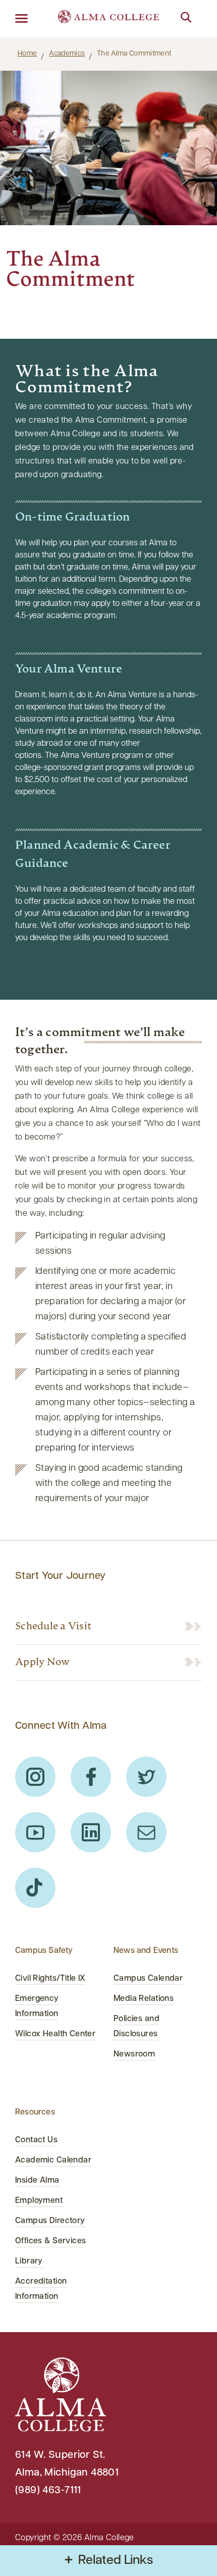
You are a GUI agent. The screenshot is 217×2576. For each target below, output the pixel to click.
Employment (39, 2201)
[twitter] (146, 1777)
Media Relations (144, 1999)
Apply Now (42, 1663)
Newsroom (134, 2054)
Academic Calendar (53, 2160)
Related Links (116, 2561)
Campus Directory (50, 2221)
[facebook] (91, 1777)
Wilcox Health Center (55, 2034)
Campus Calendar (148, 1979)
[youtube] (35, 1832)
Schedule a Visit (53, 1627)
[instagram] (35, 1777)
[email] (146, 1832)
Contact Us (36, 2140)
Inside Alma (37, 2181)
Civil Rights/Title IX (50, 1979)
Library (29, 2261)
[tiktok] (35, 1888)
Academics (67, 54)
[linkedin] (91, 1832)
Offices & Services (50, 2241)
